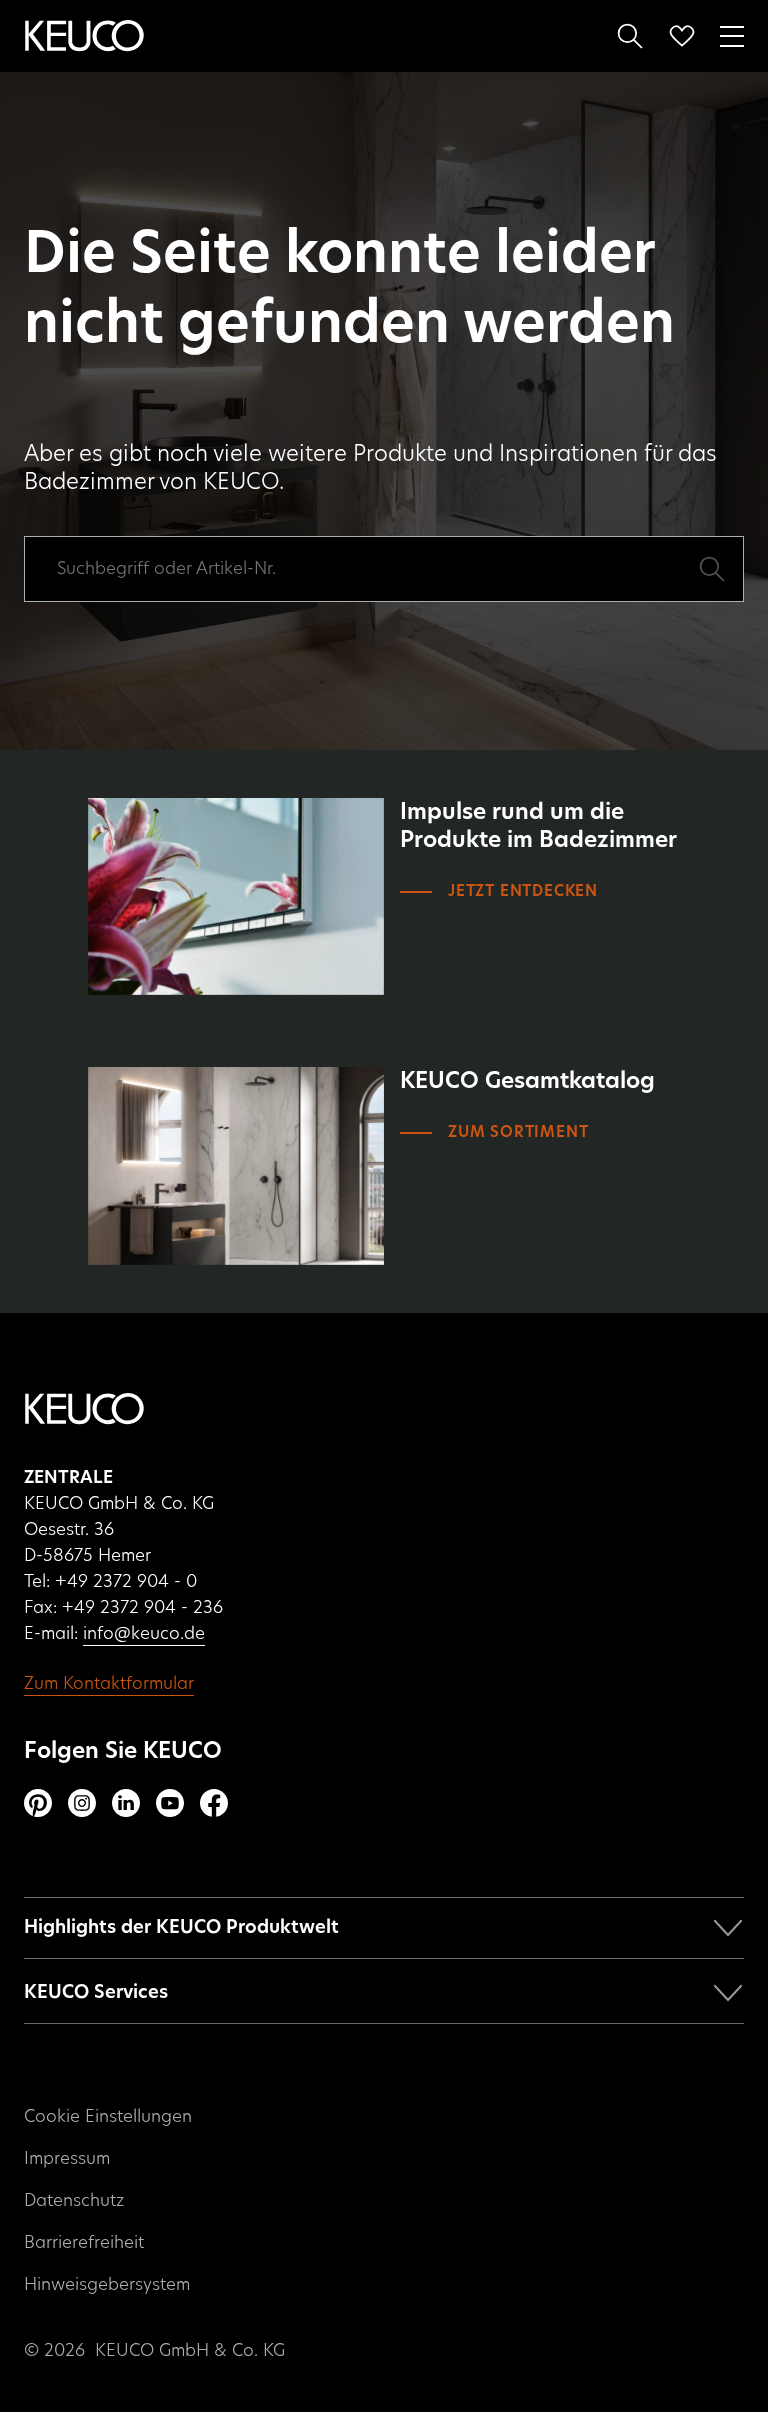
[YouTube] (170, 1803)
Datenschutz (74, 2200)
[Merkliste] (682, 36)
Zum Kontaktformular (109, 1683)
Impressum (67, 2158)
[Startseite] (84, 36)
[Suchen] (630, 36)
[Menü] (732, 34)
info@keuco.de (144, 1633)
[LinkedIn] (126, 1803)
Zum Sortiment (518, 1132)
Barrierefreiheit (84, 2242)
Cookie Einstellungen (108, 2116)
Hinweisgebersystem (107, 2284)
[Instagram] (82, 1803)
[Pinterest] (38, 1803)
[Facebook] (214, 1803)
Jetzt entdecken (523, 891)
